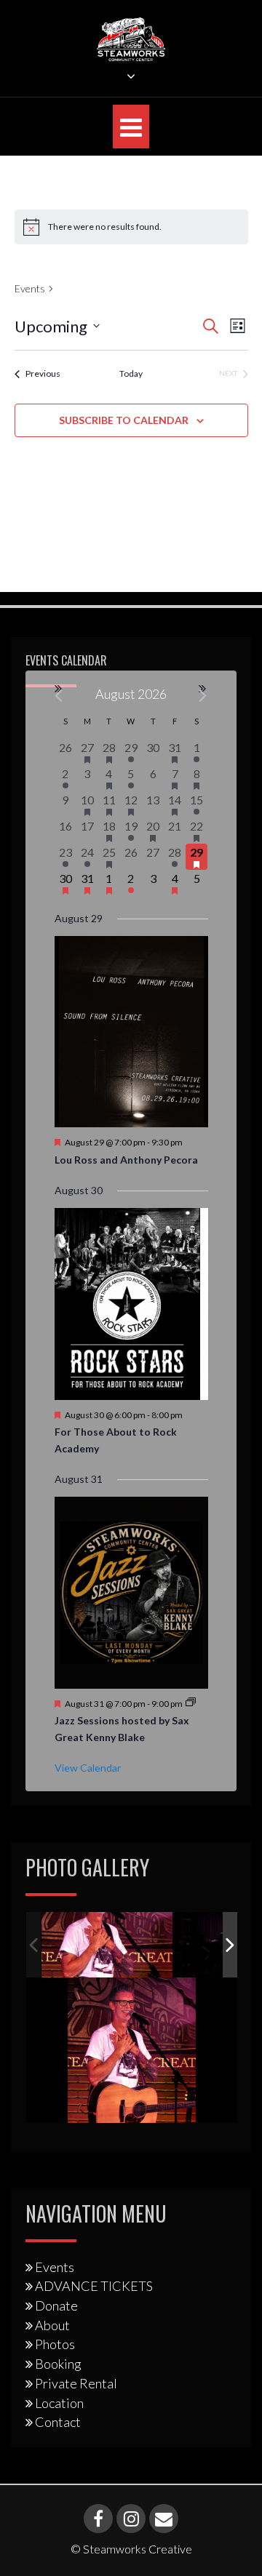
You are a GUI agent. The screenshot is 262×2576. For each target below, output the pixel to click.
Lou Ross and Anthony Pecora (126, 1160)
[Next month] (203, 696)
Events (30, 288)
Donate (56, 2305)
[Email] (164, 2519)
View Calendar (88, 1768)
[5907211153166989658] (107, 1945)
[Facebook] (98, 2519)
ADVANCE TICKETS (94, 2286)
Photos (55, 2344)
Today (131, 373)
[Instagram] (131, 2519)
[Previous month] (59, 696)
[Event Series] (191, 1703)
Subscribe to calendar (124, 420)
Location (59, 2403)
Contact (58, 2422)
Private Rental (76, 2383)
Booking (58, 2364)
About (52, 2325)
